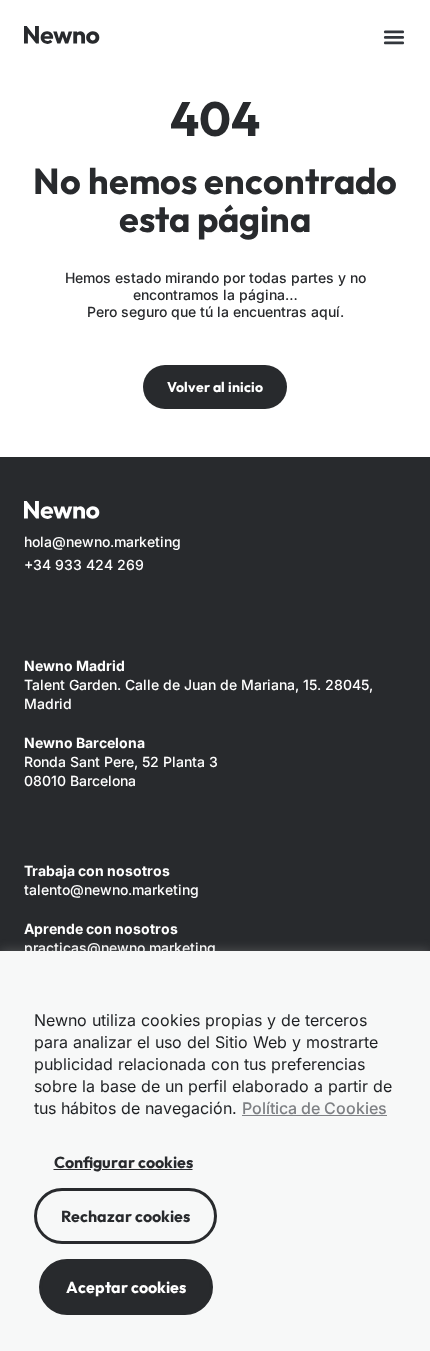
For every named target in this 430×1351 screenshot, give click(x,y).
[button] (393, 37)
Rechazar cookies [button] (125, 1216)
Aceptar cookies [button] (126, 1287)
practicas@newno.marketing (120, 947)
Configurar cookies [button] (123, 1162)
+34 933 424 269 (84, 564)
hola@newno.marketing (102, 541)
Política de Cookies (314, 1108)
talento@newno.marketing (111, 889)
